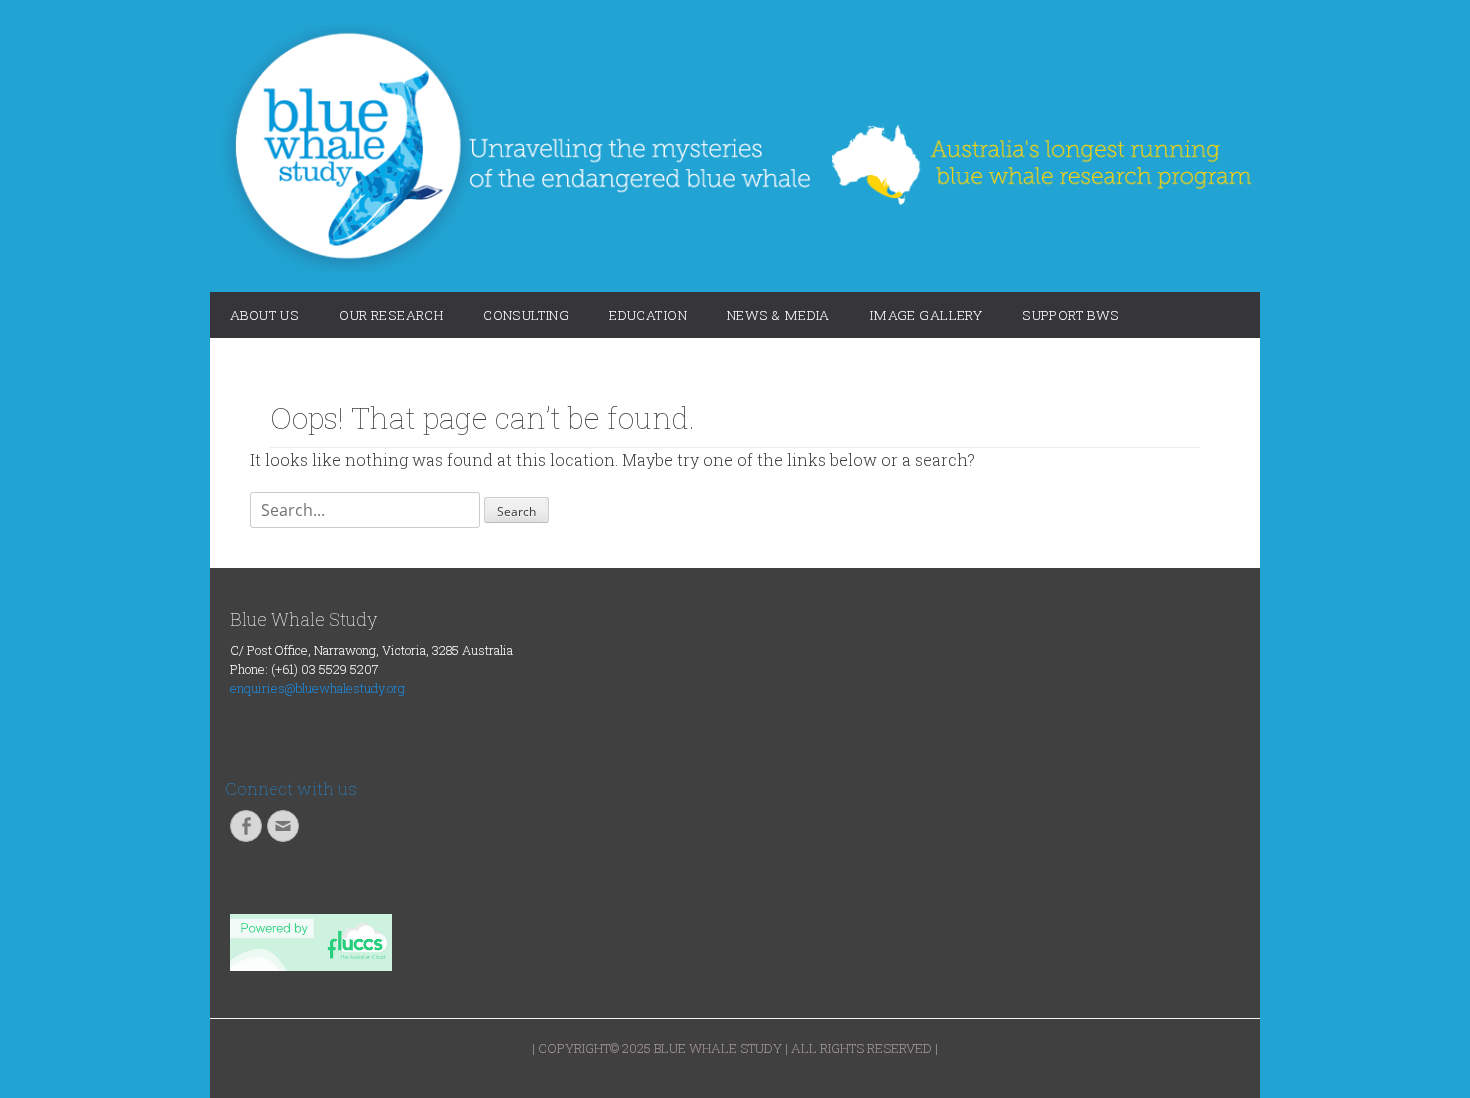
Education (648, 315)
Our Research (391, 315)
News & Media (778, 315)
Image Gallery (926, 315)
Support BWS (1071, 315)
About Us (264, 315)
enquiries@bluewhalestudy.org (317, 688)
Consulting (526, 315)
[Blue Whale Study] (735, 148)
